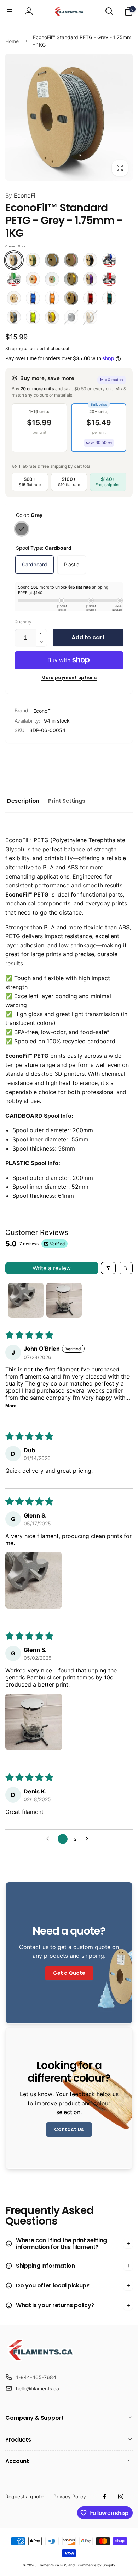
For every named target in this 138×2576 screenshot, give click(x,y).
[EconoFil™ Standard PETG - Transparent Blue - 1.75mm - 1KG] (33, 298)
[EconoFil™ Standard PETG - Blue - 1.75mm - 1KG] (109, 260)
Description (23, 801)
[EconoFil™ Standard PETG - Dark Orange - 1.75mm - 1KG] (33, 279)
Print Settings (67, 801)
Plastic (72, 564)
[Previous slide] (13, 761)
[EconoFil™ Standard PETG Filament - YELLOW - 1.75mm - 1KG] (52, 317)
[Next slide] (124, 761)
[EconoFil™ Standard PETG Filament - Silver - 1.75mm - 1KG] (14, 317)
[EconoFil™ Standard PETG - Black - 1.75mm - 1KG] (90, 260)
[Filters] (108, 1268)
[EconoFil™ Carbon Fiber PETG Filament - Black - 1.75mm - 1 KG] (71, 317)
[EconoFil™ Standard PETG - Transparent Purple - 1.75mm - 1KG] (71, 298)
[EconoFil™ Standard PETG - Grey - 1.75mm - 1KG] (14, 260)
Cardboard (34, 564)
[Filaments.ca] (41, 2360)
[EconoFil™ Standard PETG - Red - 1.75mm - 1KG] (109, 279)
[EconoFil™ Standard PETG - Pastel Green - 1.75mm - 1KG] (52, 279)
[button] (10, 11)
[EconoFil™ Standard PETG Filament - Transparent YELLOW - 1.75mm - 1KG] (33, 317)
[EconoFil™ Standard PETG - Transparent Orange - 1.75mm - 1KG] (52, 298)
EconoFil (21, 195)
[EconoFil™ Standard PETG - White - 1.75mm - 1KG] (90, 317)
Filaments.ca (48, 2565)
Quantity (23, 622)
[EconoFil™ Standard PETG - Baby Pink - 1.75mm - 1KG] (71, 260)
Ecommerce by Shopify (96, 2565)
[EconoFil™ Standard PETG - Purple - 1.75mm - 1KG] (90, 279)
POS (64, 2565)
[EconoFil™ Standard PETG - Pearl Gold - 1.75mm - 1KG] (71, 279)
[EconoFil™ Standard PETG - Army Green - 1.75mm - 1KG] (33, 260)
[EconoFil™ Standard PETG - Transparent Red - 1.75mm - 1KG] (90, 298)
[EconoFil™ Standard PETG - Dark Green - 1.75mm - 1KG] (14, 279)
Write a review (52, 1268)
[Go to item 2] (64, 1300)
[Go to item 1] (26, 1300)
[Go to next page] (89, 1839)
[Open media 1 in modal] (69, 117)
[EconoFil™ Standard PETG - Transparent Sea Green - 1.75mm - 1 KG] (109, 298)
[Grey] (22, 529)
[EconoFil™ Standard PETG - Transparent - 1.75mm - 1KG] (14, 298)
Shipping (14, 348)
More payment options (69, 678)
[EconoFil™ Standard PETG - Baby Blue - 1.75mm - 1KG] (52, 260)
